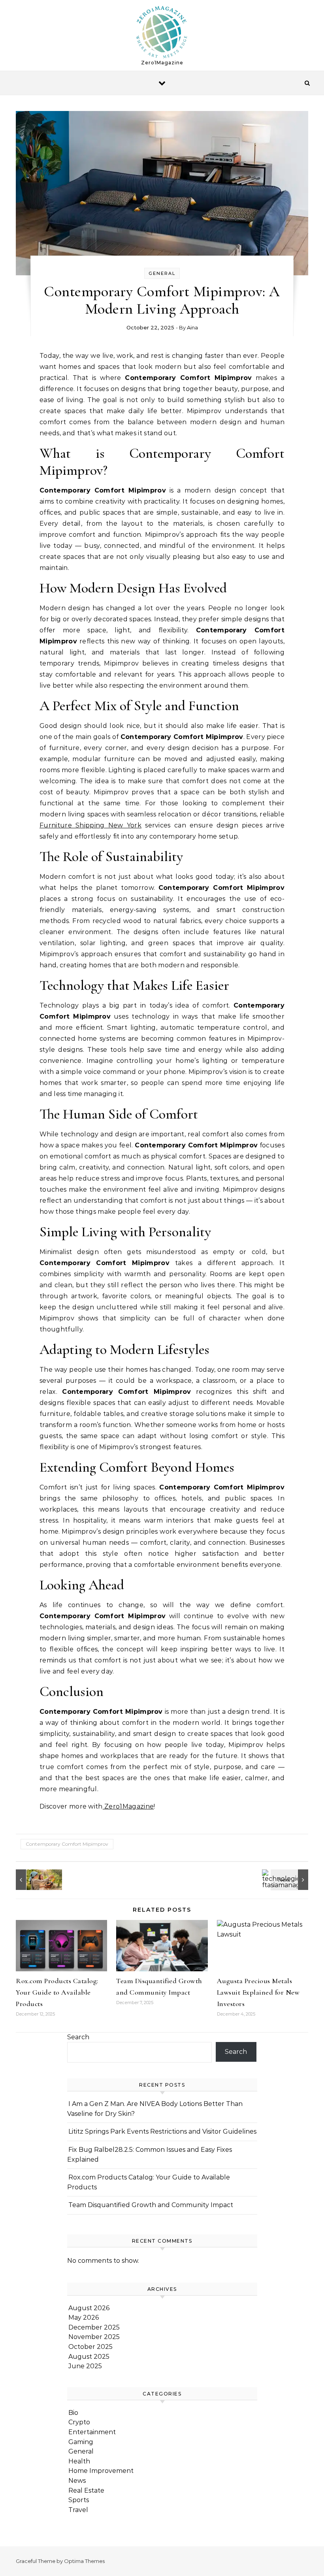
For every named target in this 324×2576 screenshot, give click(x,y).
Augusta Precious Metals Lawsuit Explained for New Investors (258, 1992)
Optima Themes (84, 2561)
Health (79, 2461)
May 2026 (84, 2317)
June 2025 (85, 2366)
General (162, 273)
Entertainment (92, 2432)
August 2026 (89, 2308)
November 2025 (94, 2337)
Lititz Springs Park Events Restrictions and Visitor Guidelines (162, 2131)
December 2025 (94, 2327)
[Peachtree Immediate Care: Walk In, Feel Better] (34, 1880)
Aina (192, 327)
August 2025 (89, 2357)
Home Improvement (101, 2471)
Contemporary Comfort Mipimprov (67, 1844)
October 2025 (90, 2347)
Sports (79, 2500)
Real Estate (86, 2490)
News (77, 2481)
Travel (78, 2510)
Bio (73, 2413)
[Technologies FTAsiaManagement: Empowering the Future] (290, 1880)
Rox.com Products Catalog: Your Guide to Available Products (57, 1992)
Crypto (79, 2422)
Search (78, 2037)
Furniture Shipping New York (90, 825)
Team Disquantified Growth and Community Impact (151, 2205)
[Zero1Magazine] (162, 32)
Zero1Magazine (128, 1806)
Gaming (81, 2442)
